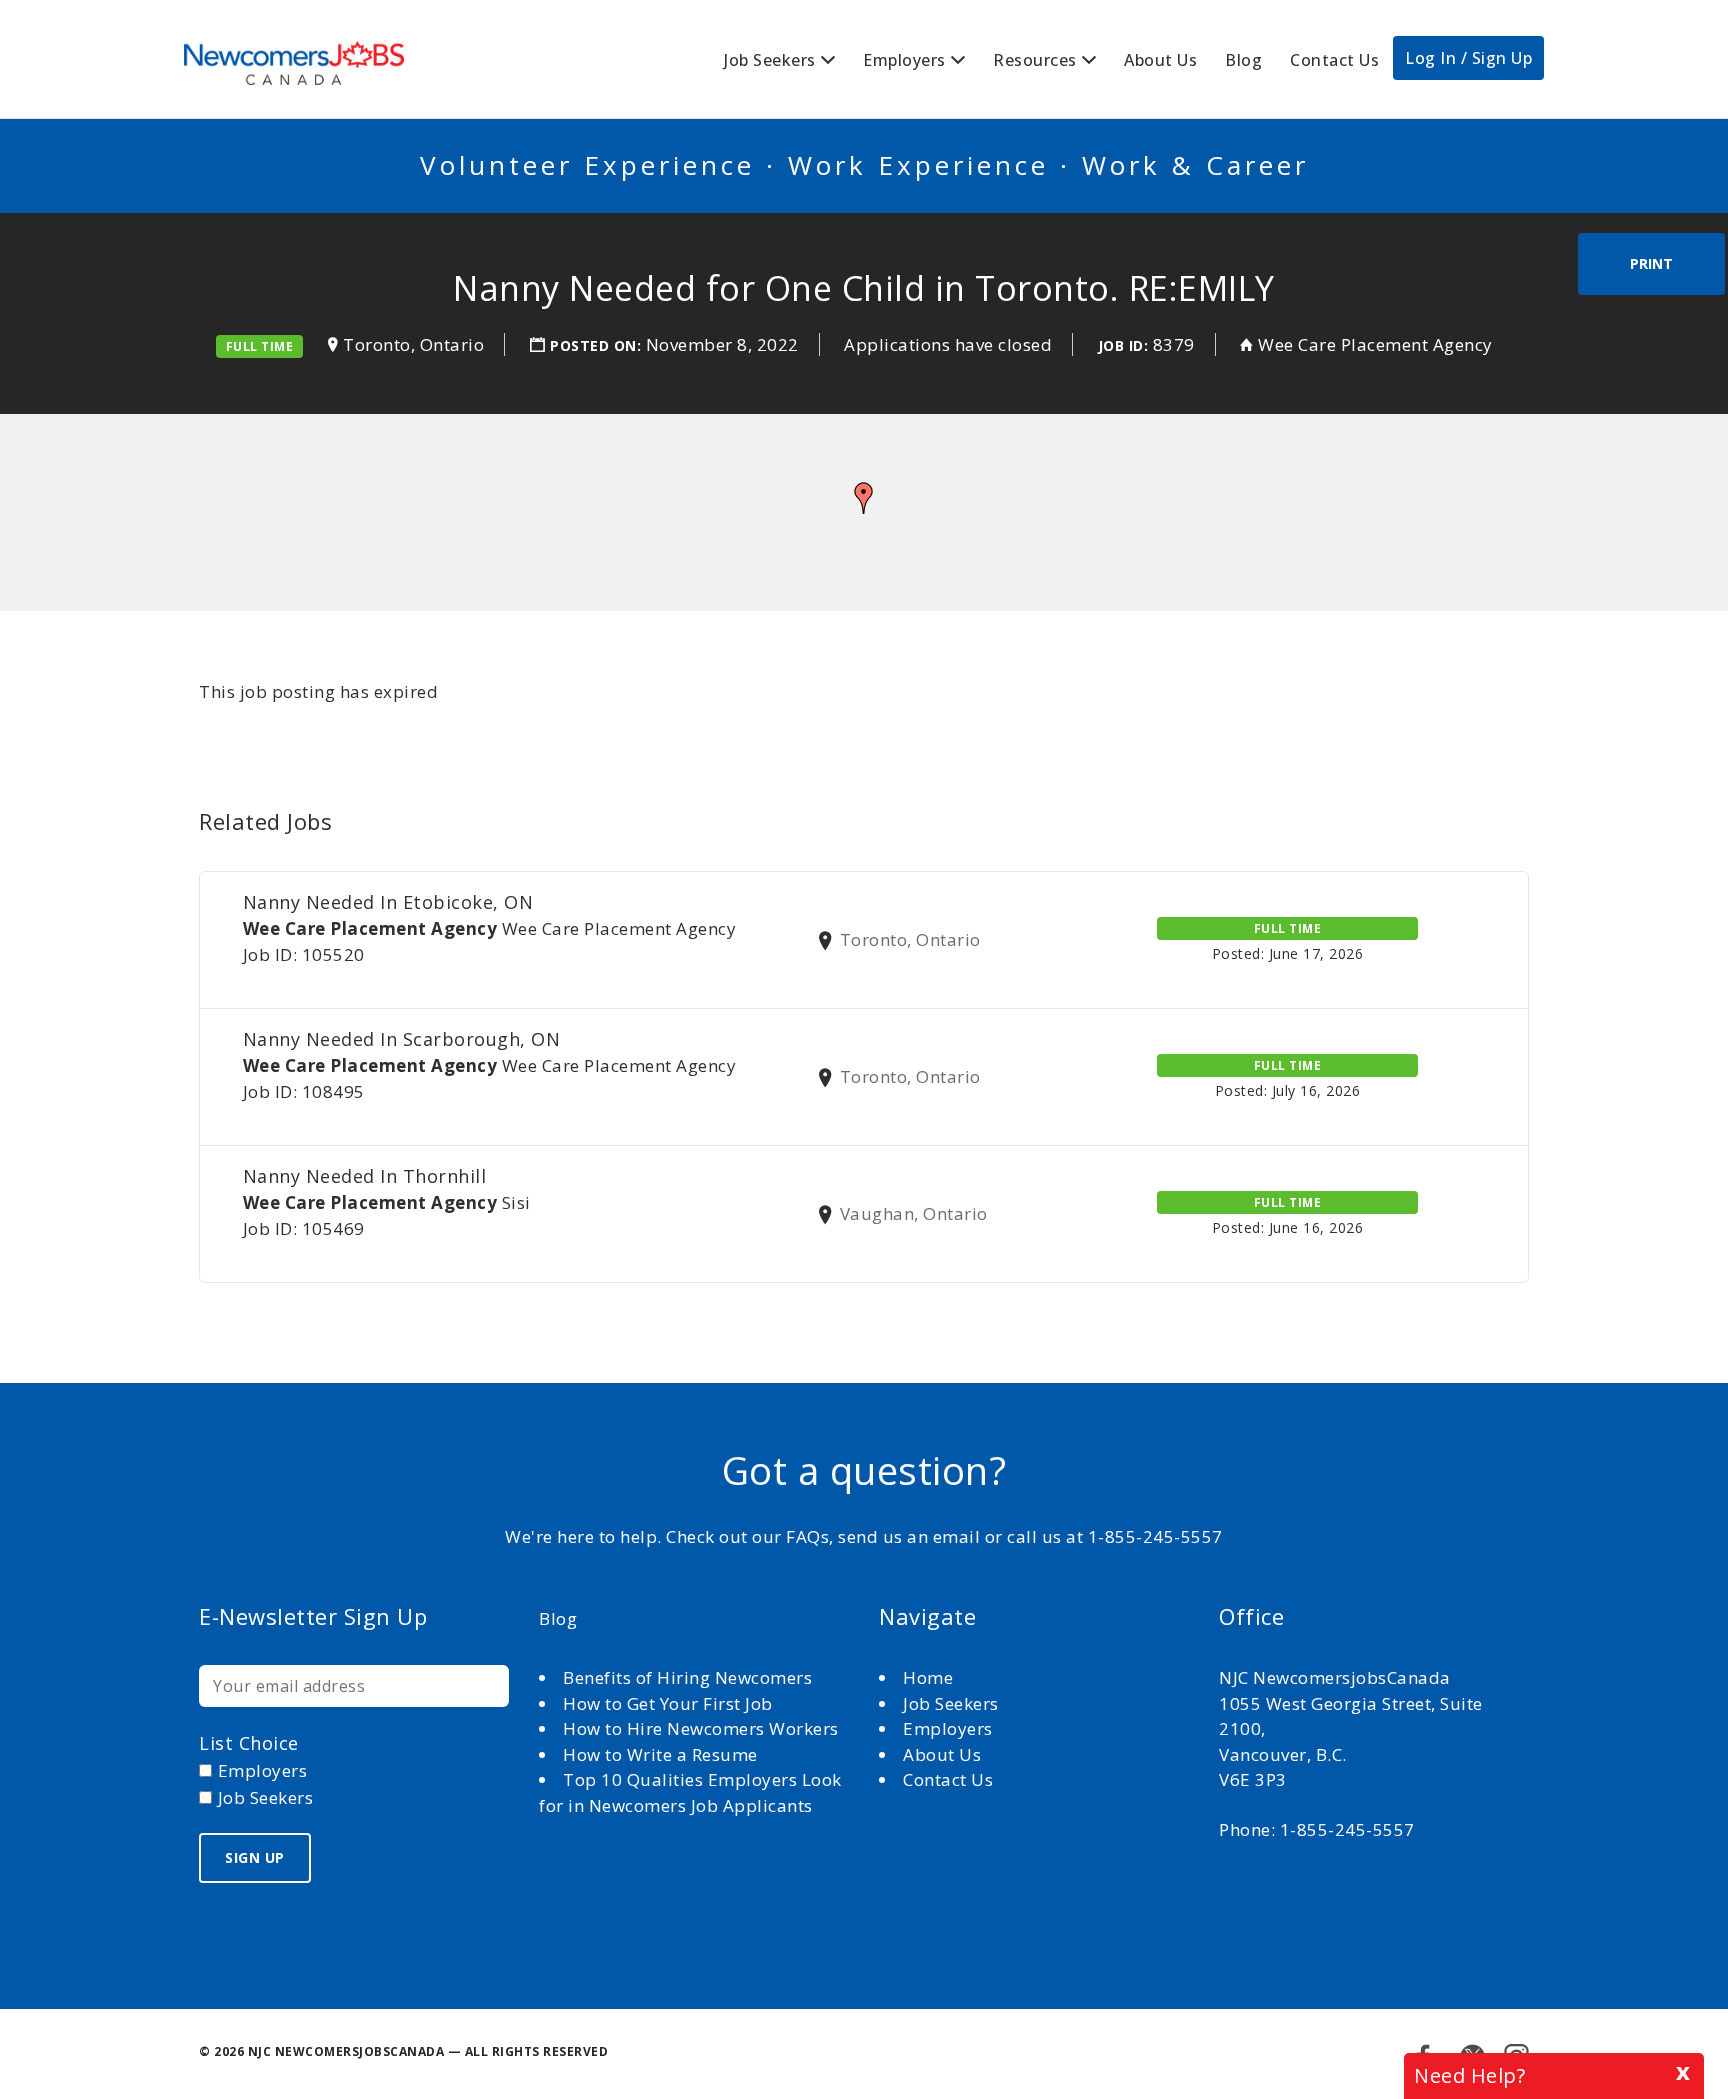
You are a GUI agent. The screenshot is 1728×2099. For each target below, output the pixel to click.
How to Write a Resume (660, 1754)
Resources (1035, 60)
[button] (864, 498)
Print (1651, 263)
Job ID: (1123, 345)
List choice (249, 1743)
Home (930, 1677)
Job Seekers (770, 60)
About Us (1160, 60)
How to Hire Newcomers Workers (701, 1728)
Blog (1243, 60)
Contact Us (1334, 60)
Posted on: (598, 345)
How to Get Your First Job (668, 1703)
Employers (904, 60)
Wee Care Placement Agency (1375, 344)
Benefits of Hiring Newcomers (687, 1677)
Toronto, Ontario (413, 344)
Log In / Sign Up (1468, 58)
